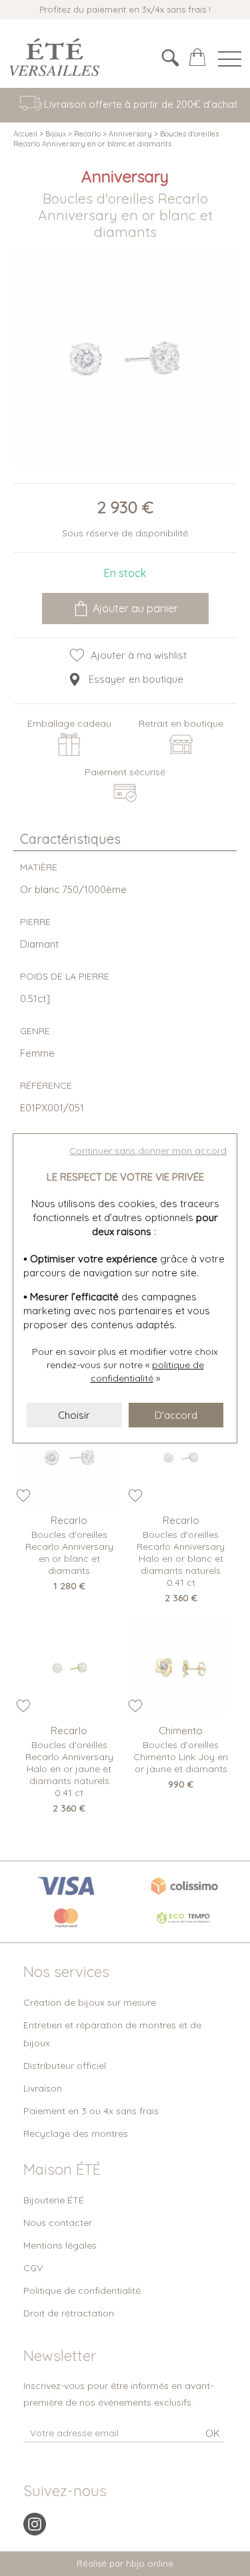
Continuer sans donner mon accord (148, 1151)
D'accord (176, 1415)
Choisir (74, 1415)
